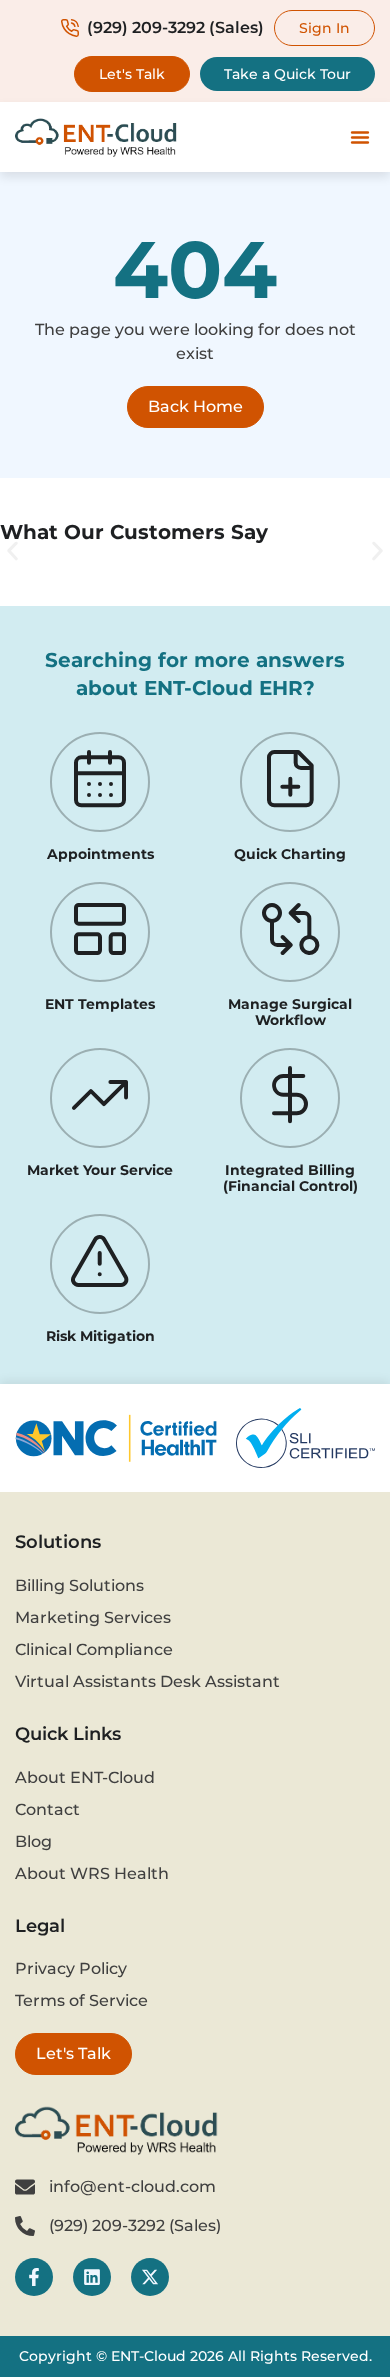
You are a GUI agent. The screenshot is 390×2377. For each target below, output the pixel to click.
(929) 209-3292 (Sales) (175, 27)
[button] (360, 137)
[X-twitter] (150, 2277)
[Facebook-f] (34, 2277)
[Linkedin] (92, 2277)
